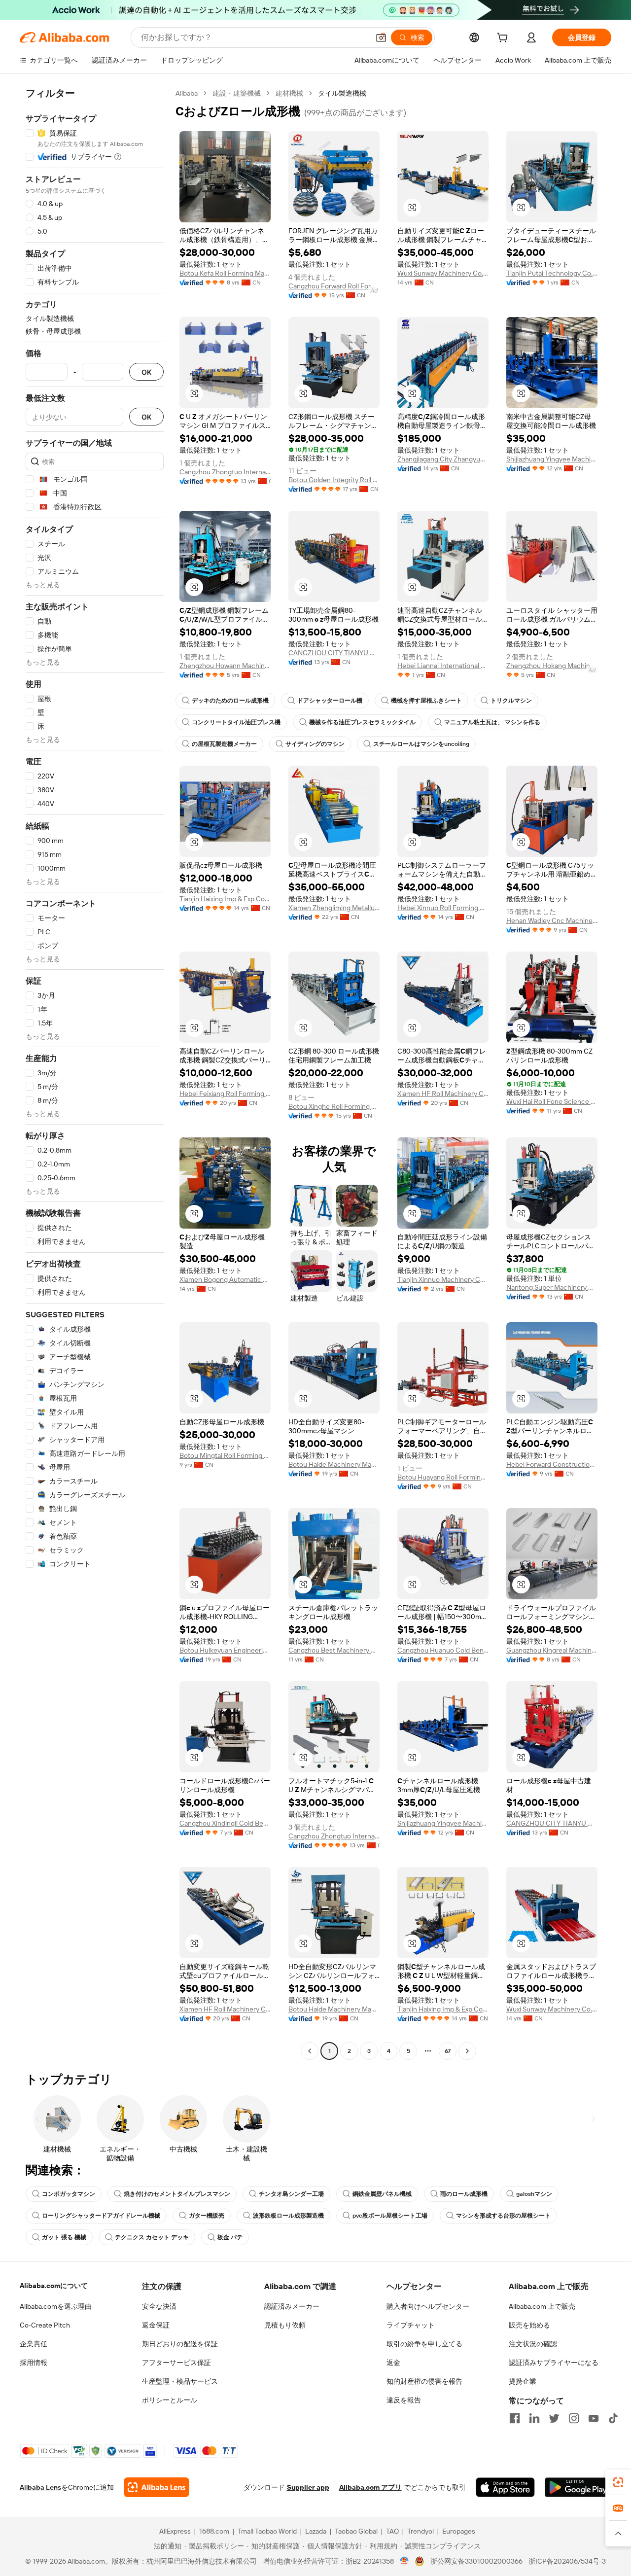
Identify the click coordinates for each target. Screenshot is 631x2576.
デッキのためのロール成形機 (230, 701)
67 (448, 2051)
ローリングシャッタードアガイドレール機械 (101, 2216)
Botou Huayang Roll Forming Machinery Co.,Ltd (443, 1477)
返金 (393, 2363)
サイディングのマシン (315, 744)
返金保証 (156, 2325)
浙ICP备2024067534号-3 (567, 2561)
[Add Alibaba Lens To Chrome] (157, 2487)
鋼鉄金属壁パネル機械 (382, 2194)
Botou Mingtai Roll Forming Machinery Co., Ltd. (225, 1455)
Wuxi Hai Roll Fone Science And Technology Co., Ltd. (552, 1101)
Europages (459, 2531)
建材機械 (289, 93)
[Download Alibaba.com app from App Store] (505, 2487)
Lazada (316, 2531)
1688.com (214, 2531)
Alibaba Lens (40, 2487)
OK (146, 372)
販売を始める (529, 2325)
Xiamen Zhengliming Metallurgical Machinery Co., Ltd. (334, 908)
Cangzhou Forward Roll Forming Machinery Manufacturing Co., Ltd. (334, 286)
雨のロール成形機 (464, 2194)
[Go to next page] (467, 2051)
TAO (392, 2531)
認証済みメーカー (292, 2306)
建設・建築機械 (237, 93)
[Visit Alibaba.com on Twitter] (554, 2418)
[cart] (504, 39)
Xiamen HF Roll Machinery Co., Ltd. (443, 1094)
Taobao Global (356, 2531)
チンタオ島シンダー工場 (291, 2194)
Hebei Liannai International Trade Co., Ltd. (443, 666)
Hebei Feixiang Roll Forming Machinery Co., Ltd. (225, 1094)
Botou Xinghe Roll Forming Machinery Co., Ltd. (334, 1106)
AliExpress (175, 2531)
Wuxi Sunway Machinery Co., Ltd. (443, 273)
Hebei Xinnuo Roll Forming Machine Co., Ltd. (443, 908)
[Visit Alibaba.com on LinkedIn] (534, 2418)
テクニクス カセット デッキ (152, 2237)
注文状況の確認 (533, 2344)
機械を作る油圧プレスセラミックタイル (362, 722)
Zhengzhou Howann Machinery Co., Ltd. (225, 666)
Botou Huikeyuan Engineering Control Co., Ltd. (225, 1650)
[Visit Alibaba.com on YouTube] (594, 2418)
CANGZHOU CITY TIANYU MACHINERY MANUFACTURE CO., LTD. (334, 653)
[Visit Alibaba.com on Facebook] (515, 2418)
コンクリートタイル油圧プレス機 (236, 722)
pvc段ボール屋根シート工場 (390, 2216)
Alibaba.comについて (54, 2286)
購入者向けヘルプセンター (428, 2306)
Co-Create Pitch (45, 2325)
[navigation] (95, 1073)
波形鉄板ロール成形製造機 (288, 2216)
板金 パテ (230, 2237)
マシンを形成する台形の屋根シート (503, 2216)
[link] (618, 2482)
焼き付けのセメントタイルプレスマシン (177, 2194)
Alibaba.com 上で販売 (542, 2306)
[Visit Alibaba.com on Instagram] (574, 2418)
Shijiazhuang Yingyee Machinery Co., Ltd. (552, 459)
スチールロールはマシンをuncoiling (421, 744)
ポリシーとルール (170, 2400)
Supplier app (308, 2487)
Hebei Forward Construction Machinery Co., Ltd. (552, 1464)
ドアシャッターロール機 (330, 701)
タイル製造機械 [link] (342, 93)
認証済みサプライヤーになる (554, 2363)
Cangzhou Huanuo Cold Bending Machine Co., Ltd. (443, 1650)
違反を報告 (404, 2400)
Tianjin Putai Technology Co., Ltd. (552, 273)
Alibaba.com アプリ (370, 2487)
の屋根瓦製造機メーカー (224, 744)
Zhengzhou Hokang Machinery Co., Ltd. (552, 666)
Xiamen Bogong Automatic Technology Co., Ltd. (225, 1279)
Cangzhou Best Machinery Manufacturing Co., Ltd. (334, 1650)
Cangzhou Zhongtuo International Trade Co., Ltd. (225, 472)
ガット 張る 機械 (64, 2237)
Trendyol (421, 2531)
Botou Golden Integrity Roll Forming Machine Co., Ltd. (334, 480)
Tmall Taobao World (267, 2531)
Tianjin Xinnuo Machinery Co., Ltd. (443, 1279)
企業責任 (34, 2344)
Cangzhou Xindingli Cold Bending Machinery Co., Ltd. (225, 1823)
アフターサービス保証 (176, 2363)
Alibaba (187, 93)
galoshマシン (534, 2194)
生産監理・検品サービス (180, 2381)
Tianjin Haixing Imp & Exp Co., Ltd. (225, 899)
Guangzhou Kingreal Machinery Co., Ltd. (552, 1650)
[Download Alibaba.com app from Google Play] (578, 2487)
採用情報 (34, 2363)
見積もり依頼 (285, 2325)
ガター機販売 (207, 2216)
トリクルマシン (511, 701)
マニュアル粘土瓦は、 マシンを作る (492, 722)
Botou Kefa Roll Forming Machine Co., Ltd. (225, 273)
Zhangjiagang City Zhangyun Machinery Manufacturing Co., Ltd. (443, 459)
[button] (381, 37)
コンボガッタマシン (69, 2194)
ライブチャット (411, 2325)
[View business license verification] (404, 2561)
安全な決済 (159, 2306)
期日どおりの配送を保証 (180, 2344)
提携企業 (523, 2381)
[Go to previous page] (310, 2051)
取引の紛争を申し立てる (424, 2344)
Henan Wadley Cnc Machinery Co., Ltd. (552, 920)
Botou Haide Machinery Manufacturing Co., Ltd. (334, 1464)
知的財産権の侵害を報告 (424, 2381)
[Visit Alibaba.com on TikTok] (613, 2418)
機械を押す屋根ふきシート (426, 701)
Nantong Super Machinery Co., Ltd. (552, 1287)
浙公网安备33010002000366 (476, 2561)
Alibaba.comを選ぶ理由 (56, 2306)
